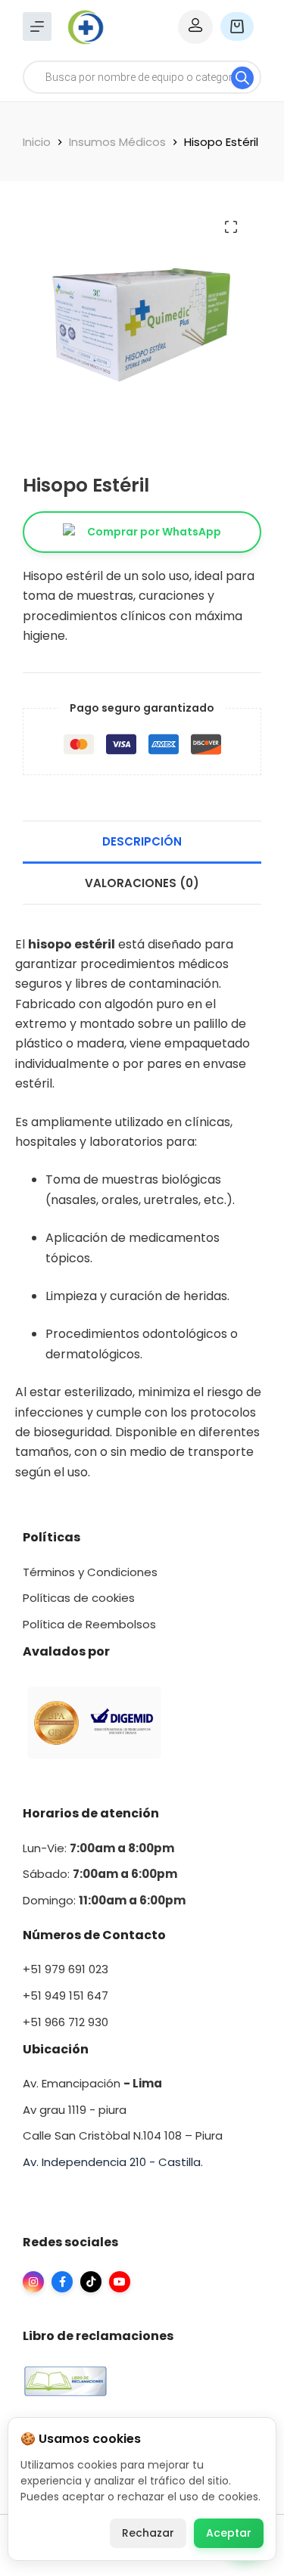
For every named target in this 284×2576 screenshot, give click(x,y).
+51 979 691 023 (66, 1969)
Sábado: (100, 1874)
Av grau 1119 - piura (75, 2110)
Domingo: (51, 1900)
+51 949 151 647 (66, 1996)
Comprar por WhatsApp (154, 532)
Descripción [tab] (142, 841)
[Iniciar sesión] (195, 27)
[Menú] (37, 26)
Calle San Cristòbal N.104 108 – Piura (123, 2135)
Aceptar (229, 2533)
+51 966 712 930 (66, 2022)
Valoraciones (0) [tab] (142, 883)
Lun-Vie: (98, 1848)
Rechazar (148, 2533)
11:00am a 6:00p (126, 1900)
